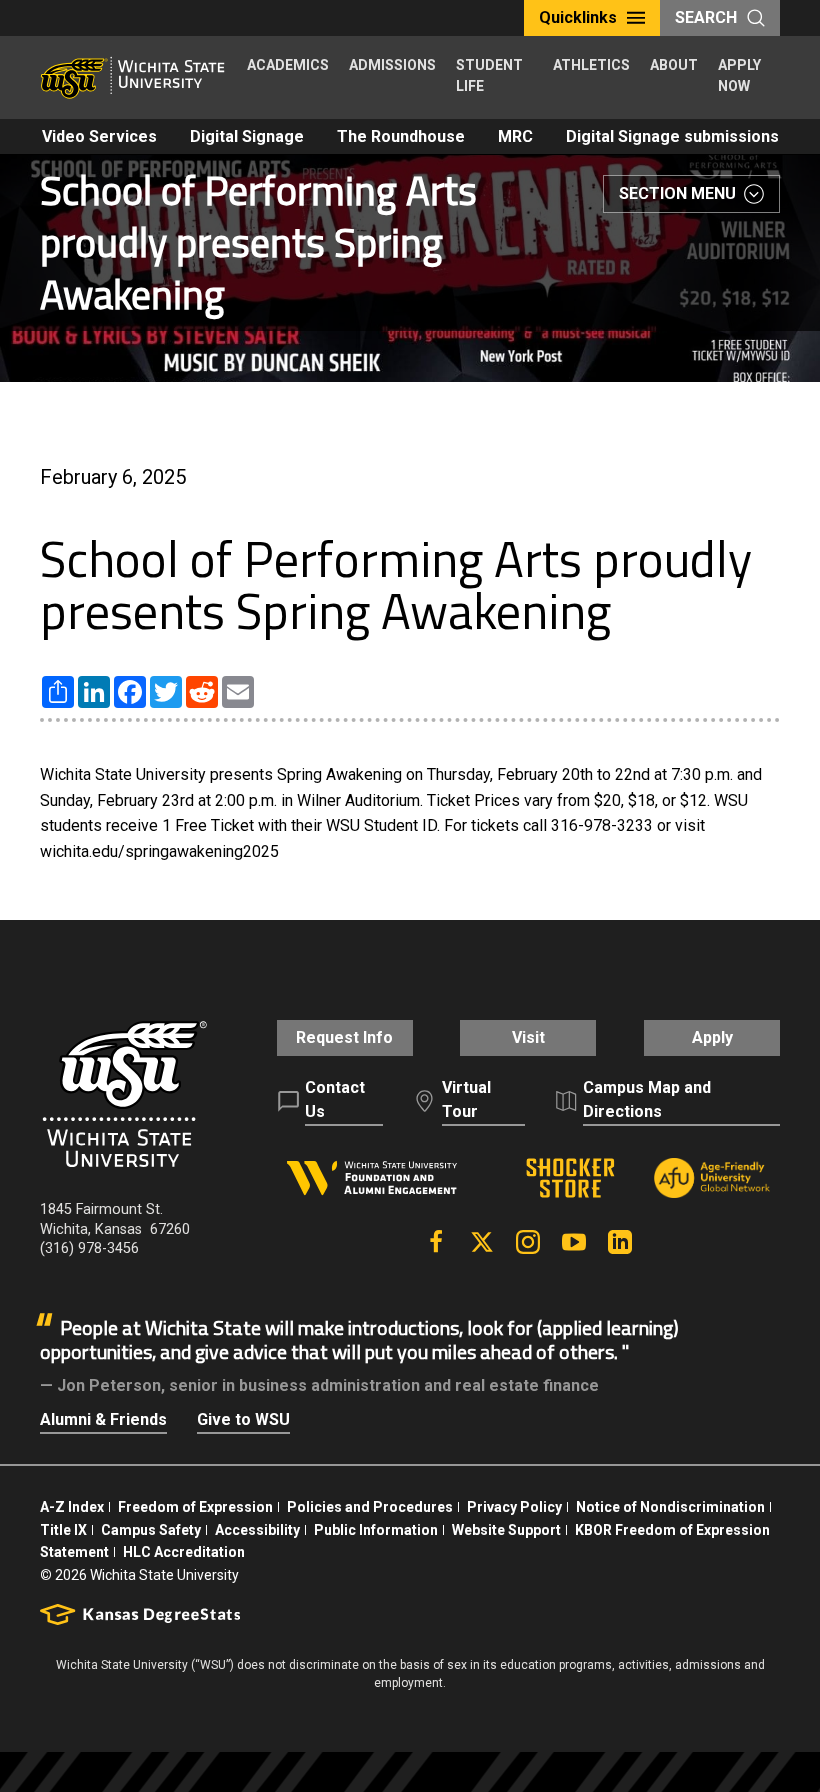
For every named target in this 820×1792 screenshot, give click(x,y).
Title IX (63, 1530)
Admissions (392, 65)
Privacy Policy (514, 1507)
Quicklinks (578, 17)
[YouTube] (574, 1242)
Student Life (489, 75)
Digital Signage (247, 136)
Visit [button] (528, 1037)
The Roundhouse (401, 136)
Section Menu (677, 193)
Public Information (376, 1530)
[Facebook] (436, 1242)
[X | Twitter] (482, 1242)
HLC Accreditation (184, 1552)
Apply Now (739, 75)
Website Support (506, 1530)
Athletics (591, 65)
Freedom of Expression (195, 1507)
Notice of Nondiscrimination (670, 1507)
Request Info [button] (344, 1037)
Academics (288, 65)
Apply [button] (712, 1037)
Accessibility (257, 1530)
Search (706, 17)
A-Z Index (72, 1507)
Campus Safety (151, 1530)
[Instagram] (528, 1242)
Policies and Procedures (370, 1507)
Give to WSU (243, 1419)
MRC (515, 136)
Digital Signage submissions (672, 136)
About (674, 65)
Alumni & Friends (103, 1419)
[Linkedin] (620, 1242)
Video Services (99, 136)
